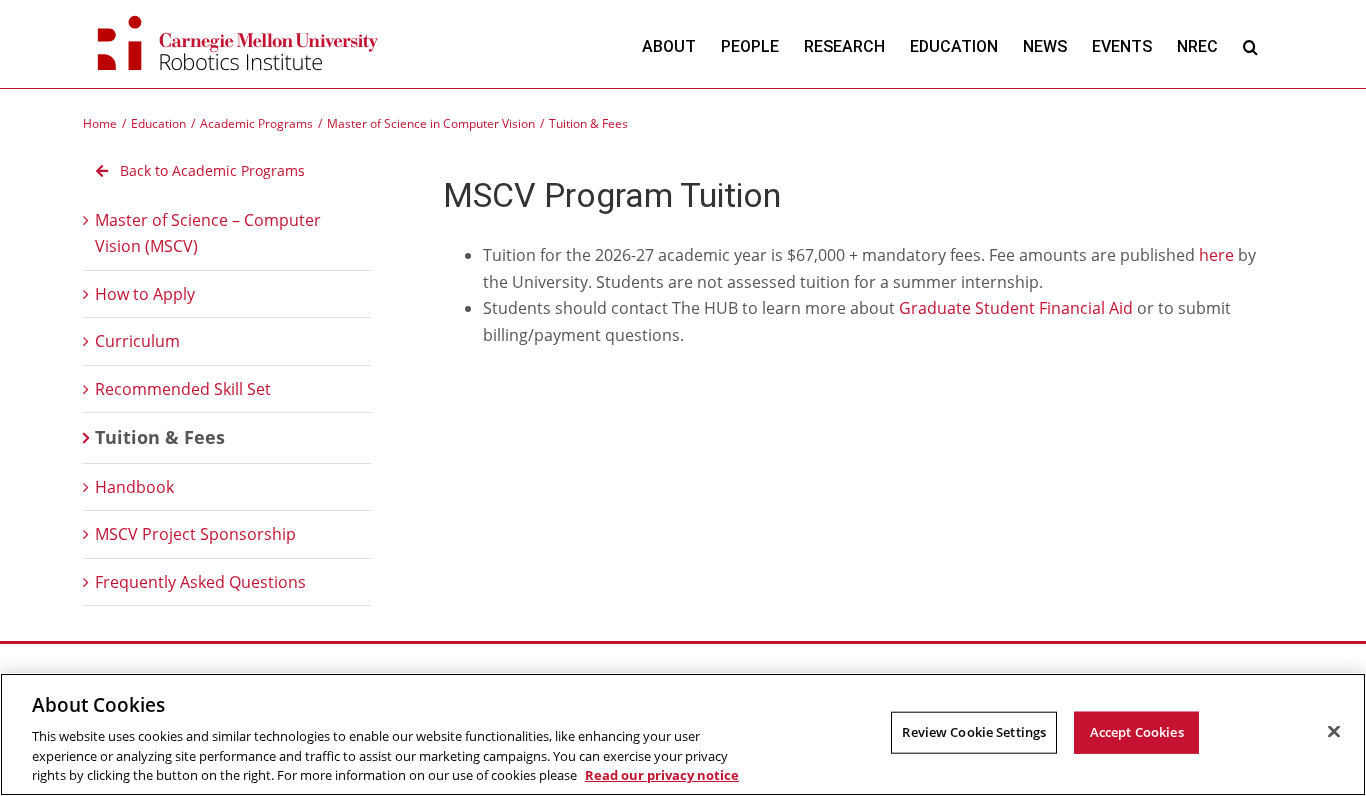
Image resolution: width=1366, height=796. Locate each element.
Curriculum (137, 341)
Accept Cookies (1137, 732)
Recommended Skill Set (183, 389)
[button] (1250, 46)
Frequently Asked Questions (200, 582)
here (1216, 255)
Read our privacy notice (662, 775)
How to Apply (145, 294)
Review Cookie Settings (974, 732)
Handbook (134, 487)
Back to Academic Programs (210, 170)
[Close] (1334, 732)
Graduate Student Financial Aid (1016, 308)
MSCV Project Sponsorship (195, 534)
